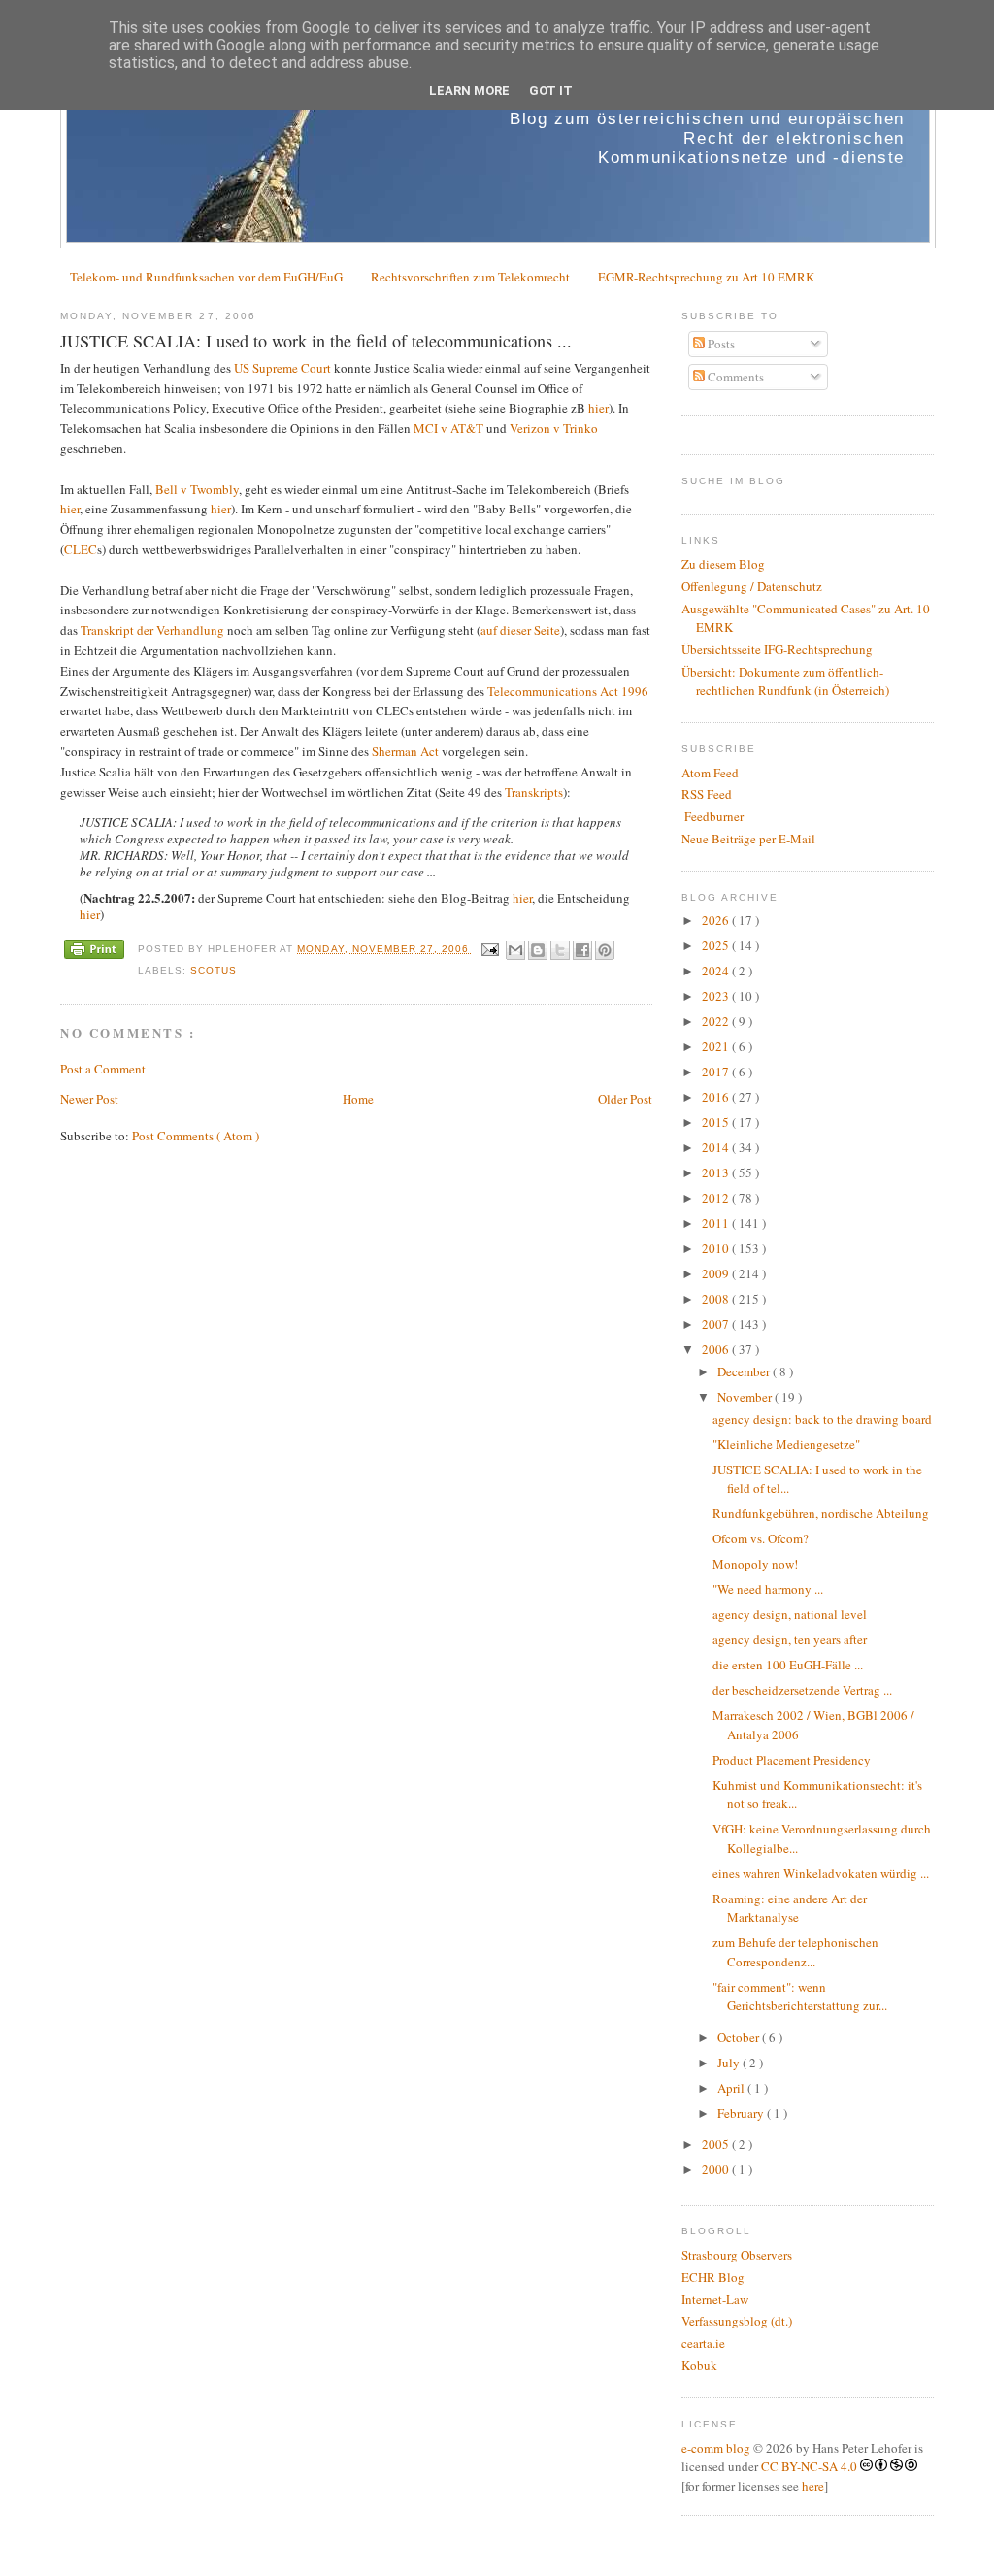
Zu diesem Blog (723, 564)
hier (598, 408)
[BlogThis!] (538, 950)
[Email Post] (490, 949)
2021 (717, 1046)
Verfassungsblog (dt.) (737, 2321)
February (742, 2113)
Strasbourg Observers (737, 2255)
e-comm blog (716, 2448)
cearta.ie (703, 2343)
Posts (720, 344)
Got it (551, 91)
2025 (717, 945)
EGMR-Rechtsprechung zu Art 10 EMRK (706, 277)
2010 (717, 1248)
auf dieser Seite (520, 630)
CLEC (81, 549)
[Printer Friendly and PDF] (94, 951)
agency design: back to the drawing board (822, 1419)
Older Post (625, 1099)
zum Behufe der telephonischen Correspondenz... (795, 1952)
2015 (717, 1122)
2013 (717, 1172)
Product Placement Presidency (792, 1760)
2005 (717, 2144)
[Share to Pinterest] (605, 950)
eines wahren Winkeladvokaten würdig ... (821, 1873)
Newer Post (89, 1099)
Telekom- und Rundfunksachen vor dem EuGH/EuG (206, 277)
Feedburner (712, 816)
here (813, 2486)
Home (358, 1099)
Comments (734, 377)
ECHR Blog (713, 2277)
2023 (717, 996)
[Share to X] (560, 950)
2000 (717, 2169)
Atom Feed (710, 773)
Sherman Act (405, 751)
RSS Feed (707, 794)
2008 (717, 1299)
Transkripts (534, 792)
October (740, 2037)
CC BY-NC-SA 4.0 (809, 2466)
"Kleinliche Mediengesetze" (786, 1444)
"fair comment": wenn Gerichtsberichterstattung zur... (800, 1997)
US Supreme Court (282, 368)
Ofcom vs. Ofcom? (761, 1538)
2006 (717, 1349)
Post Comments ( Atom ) (196, 1136)
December (745, 1371)
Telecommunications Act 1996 (568, 691)
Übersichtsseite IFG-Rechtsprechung (777, 649)
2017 (717, 1072)
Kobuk (699, 2365)
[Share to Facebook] (582, 950)
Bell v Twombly (197, 489)
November (746, 1397)
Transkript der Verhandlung (152, 630)
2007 (717, 1324)
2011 (717, 1223)
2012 (717, 1198)
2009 (717, 1273)
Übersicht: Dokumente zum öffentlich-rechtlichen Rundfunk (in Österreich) (785, 681)
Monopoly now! (755, 1564)
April (732, 2088)
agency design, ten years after (790, 1639)
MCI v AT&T (448, 428)
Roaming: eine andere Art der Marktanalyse (790, 1908)
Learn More (469, 91)
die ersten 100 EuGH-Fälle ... (788, 1665)
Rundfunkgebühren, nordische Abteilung (821, 1513)
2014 (717, 1147)
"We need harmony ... (768, 1589)
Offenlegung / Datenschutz (752, 586)
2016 (717, 1097)
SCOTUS (214, 970)
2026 (717, 920)
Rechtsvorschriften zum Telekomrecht (470, 277)
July (730, 2063)
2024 (717, 971)
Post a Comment (103, 1069)
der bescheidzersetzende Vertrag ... (802, 1690)
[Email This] (515, 950)
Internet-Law (715, 2299)
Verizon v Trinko (554, 428)
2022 (717, 1021)
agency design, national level (790, 1614)
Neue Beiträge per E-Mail (748, 839)
